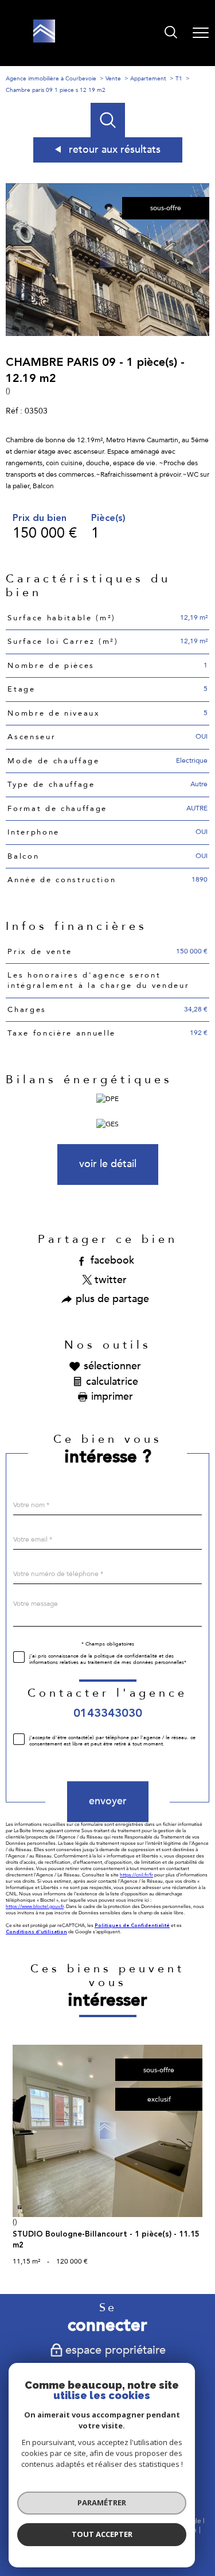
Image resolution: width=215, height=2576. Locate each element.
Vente (113, 79)
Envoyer (108, 1801)
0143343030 (108, 1713)
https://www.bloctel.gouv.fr (35, 1906)
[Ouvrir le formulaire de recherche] (171, 33)
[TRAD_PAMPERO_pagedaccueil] (44, 40)
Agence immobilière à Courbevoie (51, 79)
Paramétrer (102, 2502)
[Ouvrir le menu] (201, 33)
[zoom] (107, 334)
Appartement (148, 79)
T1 (179, 79)
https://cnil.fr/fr (136, 1874)
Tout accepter (102, 2534)
